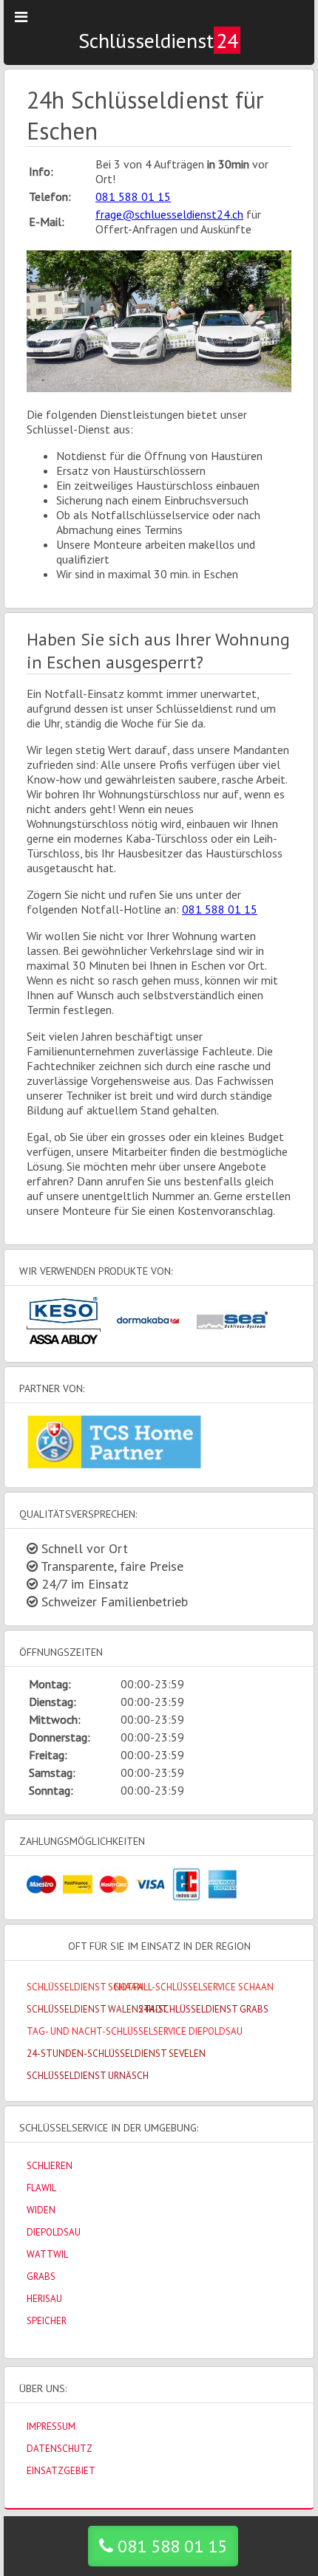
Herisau (44, 2299)
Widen (41, 2210)
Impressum (51, 2426)
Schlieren (50, 2166)
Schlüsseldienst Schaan (85, 1987)
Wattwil (47, 2254)
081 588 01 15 (133, 196)
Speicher (47, 2321)
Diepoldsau (54, 2232)
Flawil (41, 2188)
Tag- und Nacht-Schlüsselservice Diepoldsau (135, 2031)
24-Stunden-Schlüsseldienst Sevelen (116, 2053)
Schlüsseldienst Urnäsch (88, 2076)
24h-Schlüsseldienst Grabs (203, 2009)
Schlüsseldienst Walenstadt (97, 2009)
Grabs (41, 2277)
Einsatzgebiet (61, 2471)
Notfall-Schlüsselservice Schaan (194, 1987)
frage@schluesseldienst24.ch (169, 214)
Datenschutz (60, 2449)
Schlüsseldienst (158, 40)
